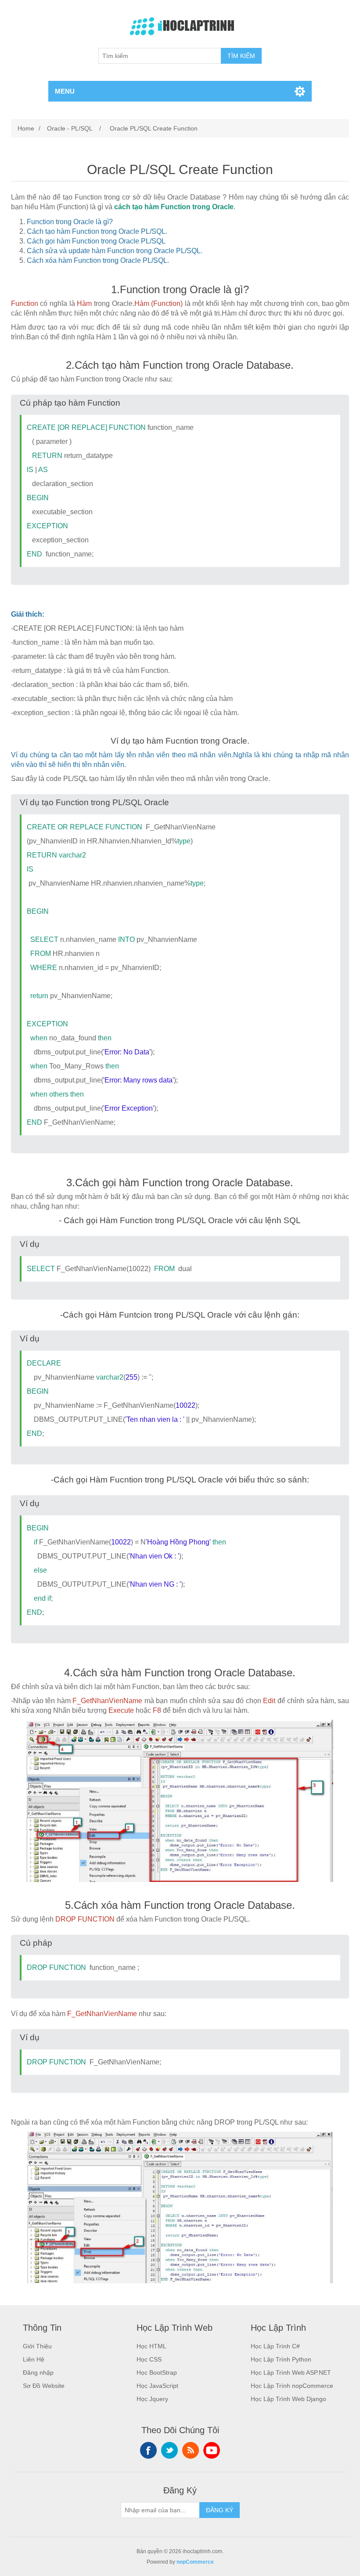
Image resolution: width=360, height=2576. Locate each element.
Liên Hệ (34, 2359)
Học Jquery (152, 2399)
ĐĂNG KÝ (220, 2510)
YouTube (212, 2450)
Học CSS (149, 2359)
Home (26, 128)
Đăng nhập (38, 2373)
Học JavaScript (157, 2386)
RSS (191, 2450)
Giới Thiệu (37, 2346)
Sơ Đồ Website (44, 2386)
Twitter (169, 2450)
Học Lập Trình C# (275, 2346)
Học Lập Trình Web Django (288, 2399)
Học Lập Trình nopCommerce (292, 2386)
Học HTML (151, 2346)
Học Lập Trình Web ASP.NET (291, 2373)
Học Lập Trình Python (281, 2359)
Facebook (148, 2450)
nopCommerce (195, 2562)
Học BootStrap (157, 2373)
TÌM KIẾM (241, 56)
